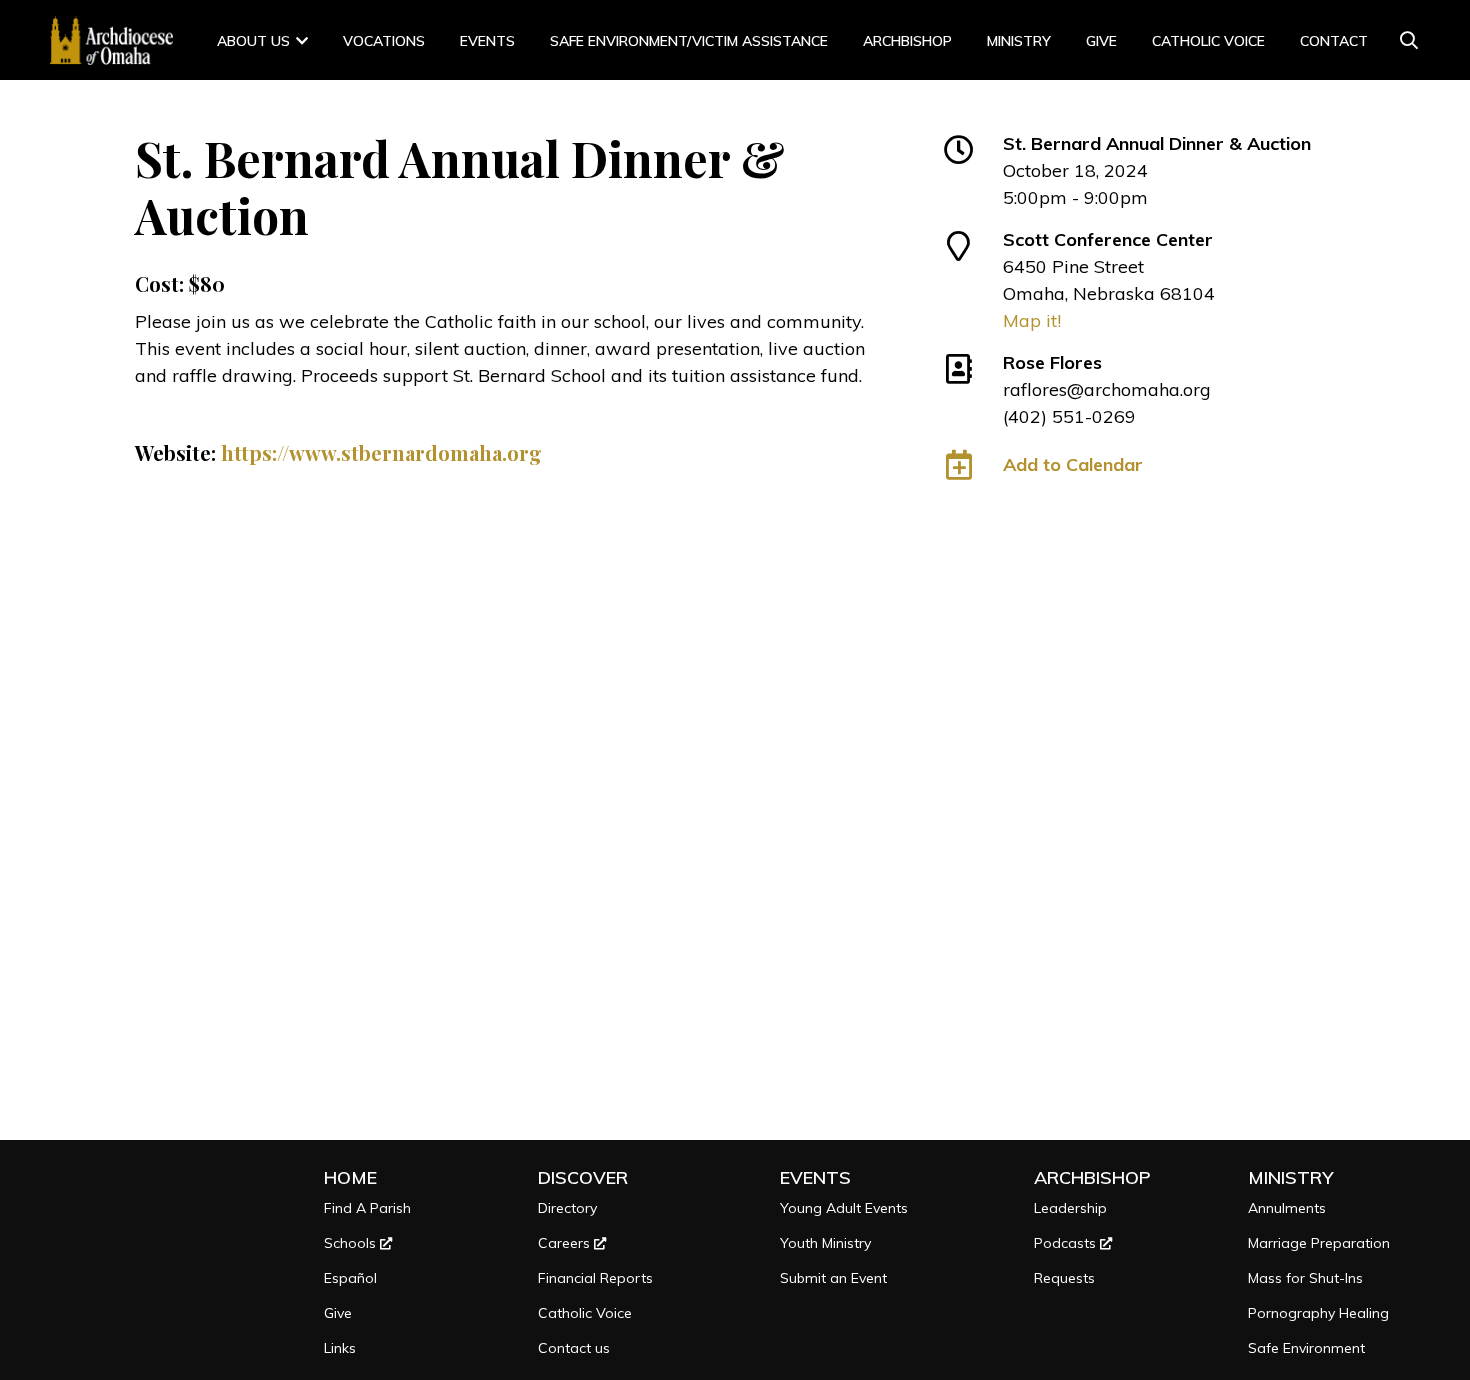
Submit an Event (833, 1278)
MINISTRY (1019, 41)
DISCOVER (583, 1177)
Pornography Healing (1318, 1313)
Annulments (1287, 1208)
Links (340, 1348)
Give (1101, 41)
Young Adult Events (844, 1208)
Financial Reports (595, 1278)
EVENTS (815, 1177)
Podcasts (1067, 1243)
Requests (1064, 1278)
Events (487, 41)
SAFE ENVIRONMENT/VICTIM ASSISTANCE (689, 41)
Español (350, 1278)
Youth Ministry (825, 1243)
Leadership (1070, 1208)
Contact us (574, 1348)
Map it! (1032, 320)
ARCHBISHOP (907, 41)
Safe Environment (1306, 1348)
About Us (253, 41)
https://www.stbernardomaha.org (381, 452)
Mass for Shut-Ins (1305, 1278)
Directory (567, 1208)
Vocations (384, 41)
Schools (352, 1243)
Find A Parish (367, 1208)
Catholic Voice (1208, 41)
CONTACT (1334, 41)
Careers (566, 1243)
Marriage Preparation (1319, 1243)
